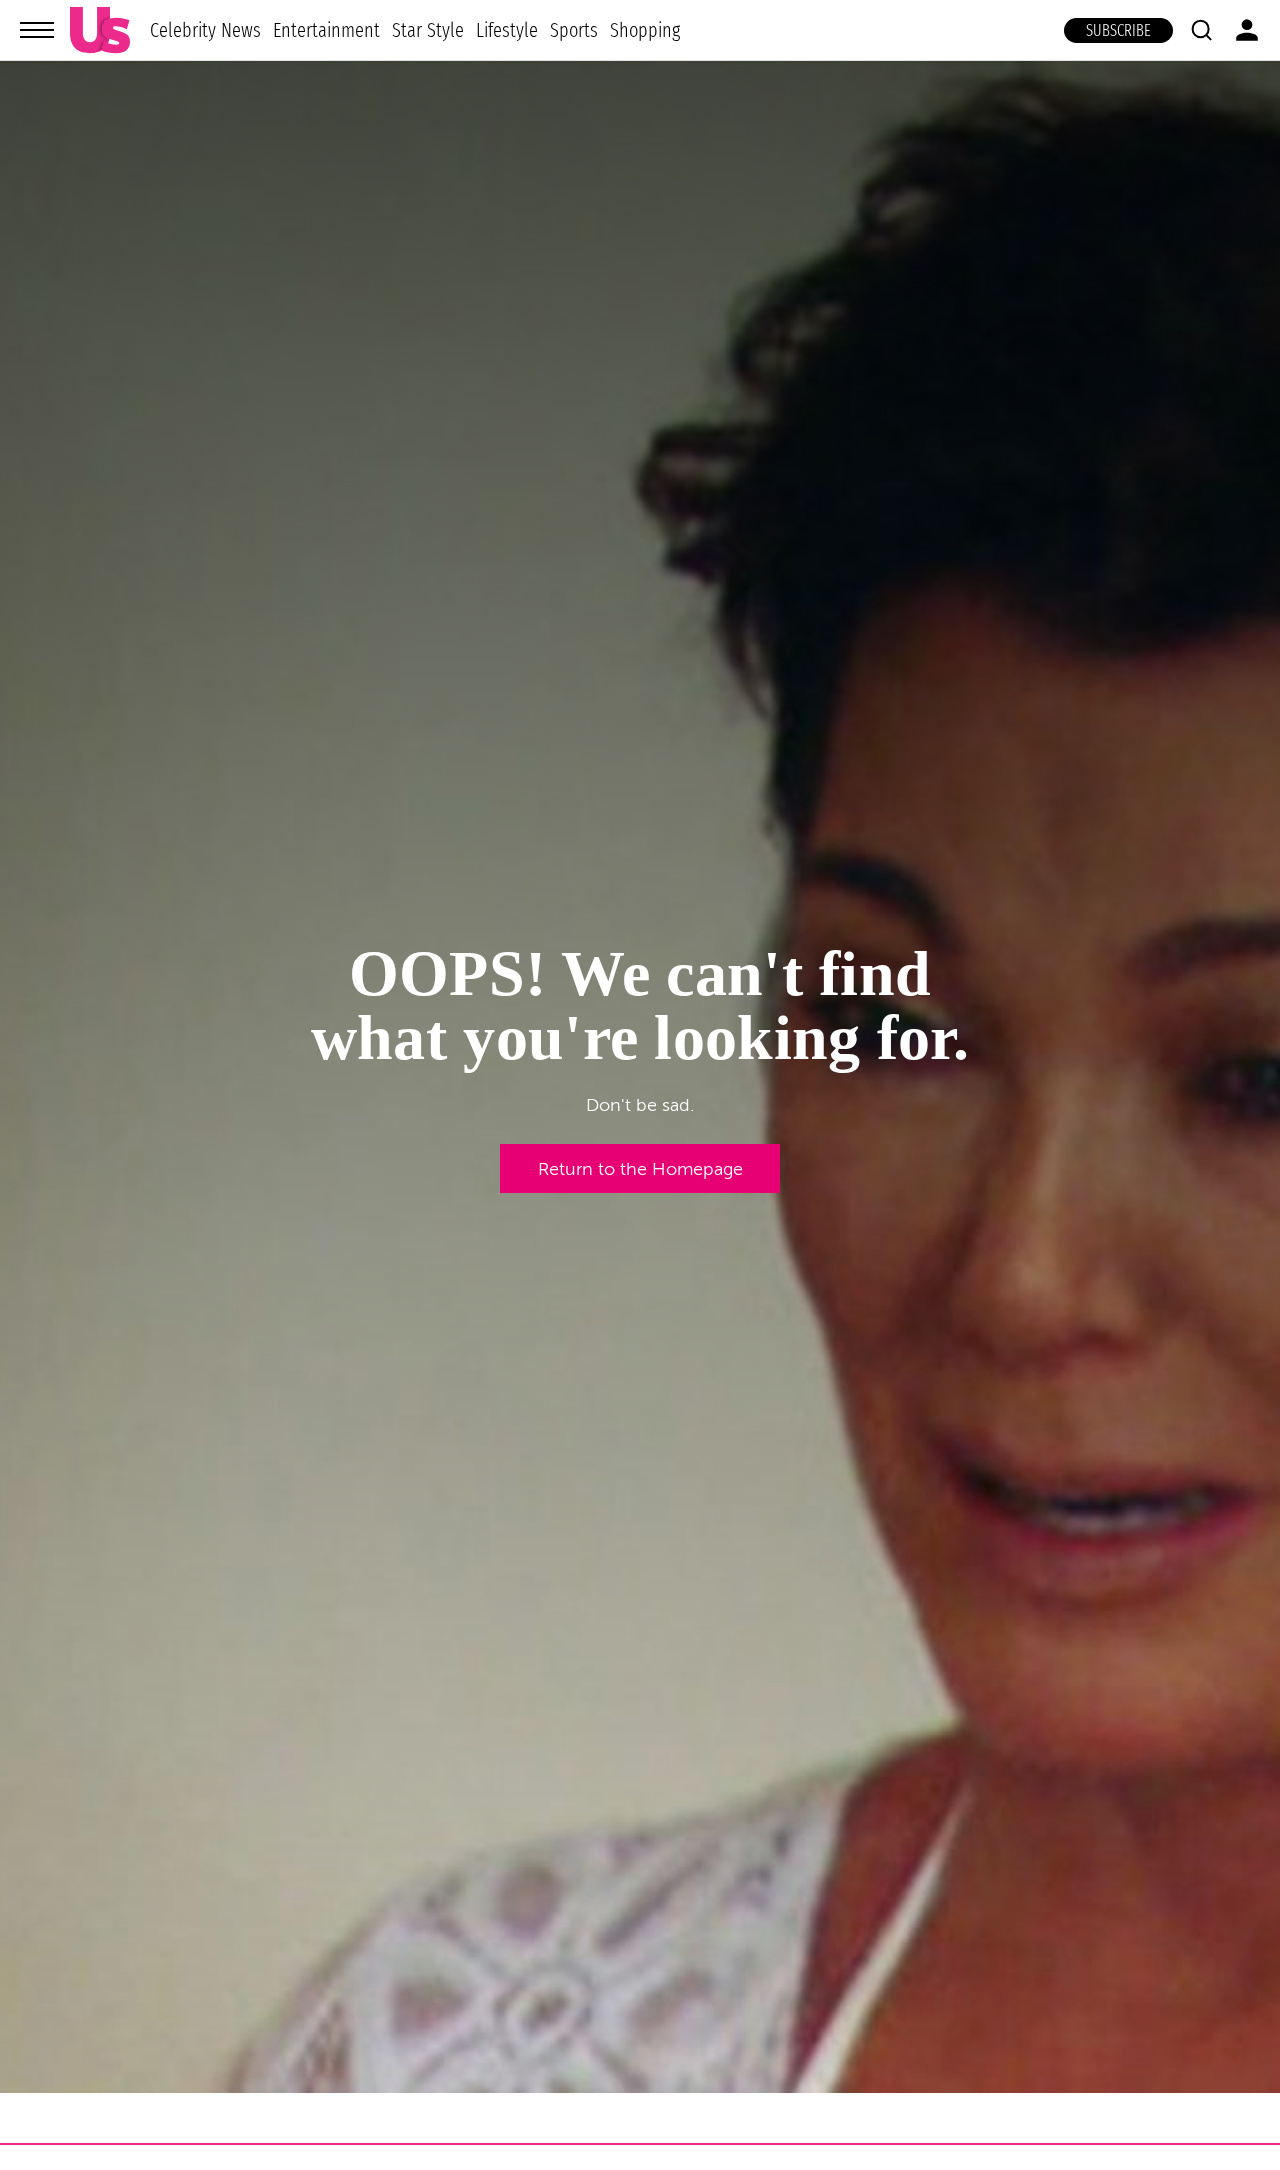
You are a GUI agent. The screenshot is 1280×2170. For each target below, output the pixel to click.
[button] (1201, 30)
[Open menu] (37, 30)
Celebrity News (205, 30)
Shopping (645, 30)
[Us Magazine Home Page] (100, 30)
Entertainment (326, 30)
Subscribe (1118, 30)
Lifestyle (507, 30)
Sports (574, 30)
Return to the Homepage (640, 1169)
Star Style (428, 30)
